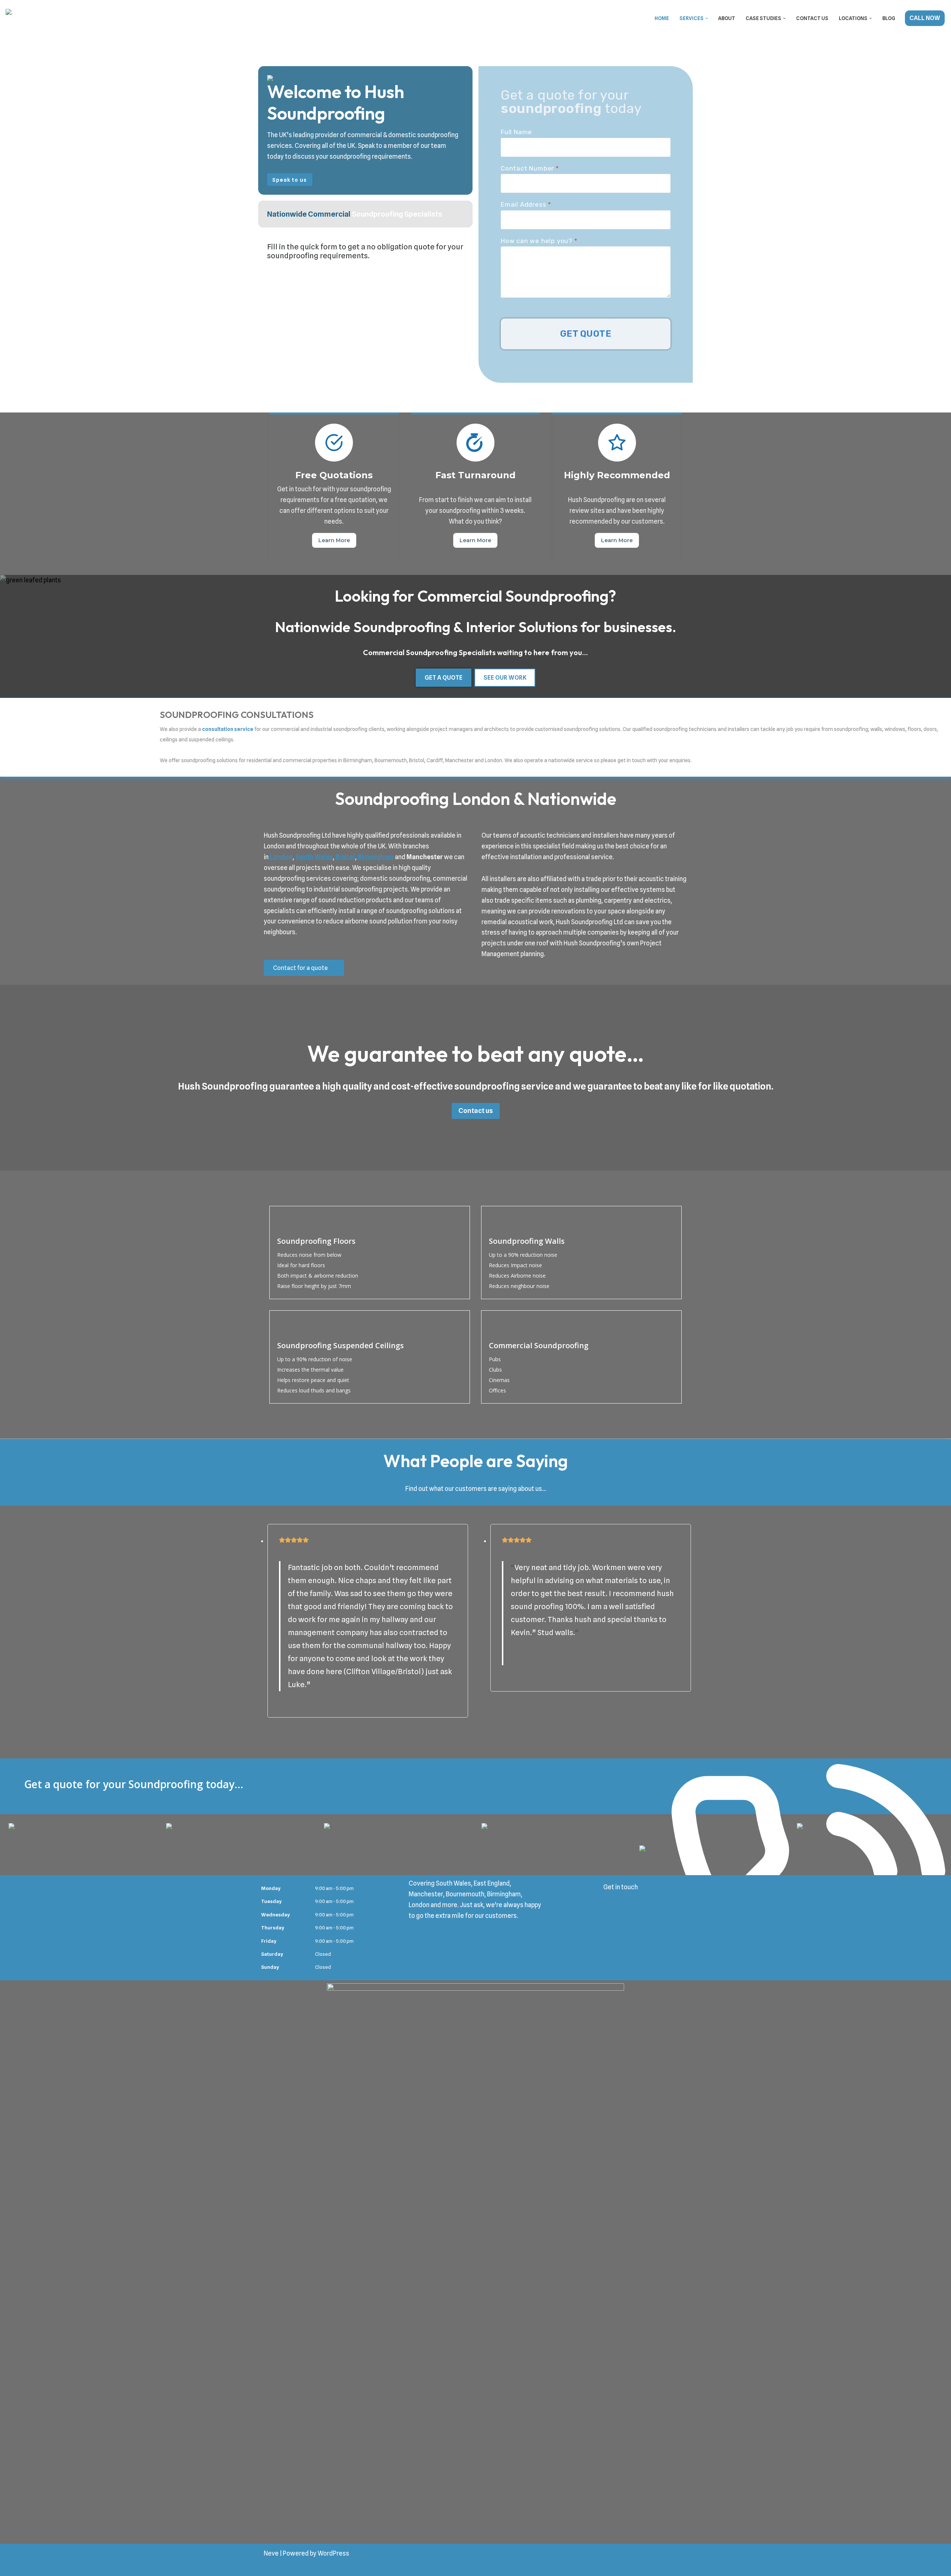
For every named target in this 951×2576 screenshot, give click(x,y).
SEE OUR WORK (505, 678)
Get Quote (586, 334)
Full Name (516, 132)
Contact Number (530, 168)
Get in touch (621, 1887)
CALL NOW (925, 18)
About (727, 18)
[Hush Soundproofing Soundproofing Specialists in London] (43, 18)
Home (662, 18)
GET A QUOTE (444, 678)
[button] (707, 18)
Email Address (526, 204)
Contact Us (812, 18)
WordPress (333, 2553)
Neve (271, 2553)
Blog (889, 18)
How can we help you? (539, 241)
